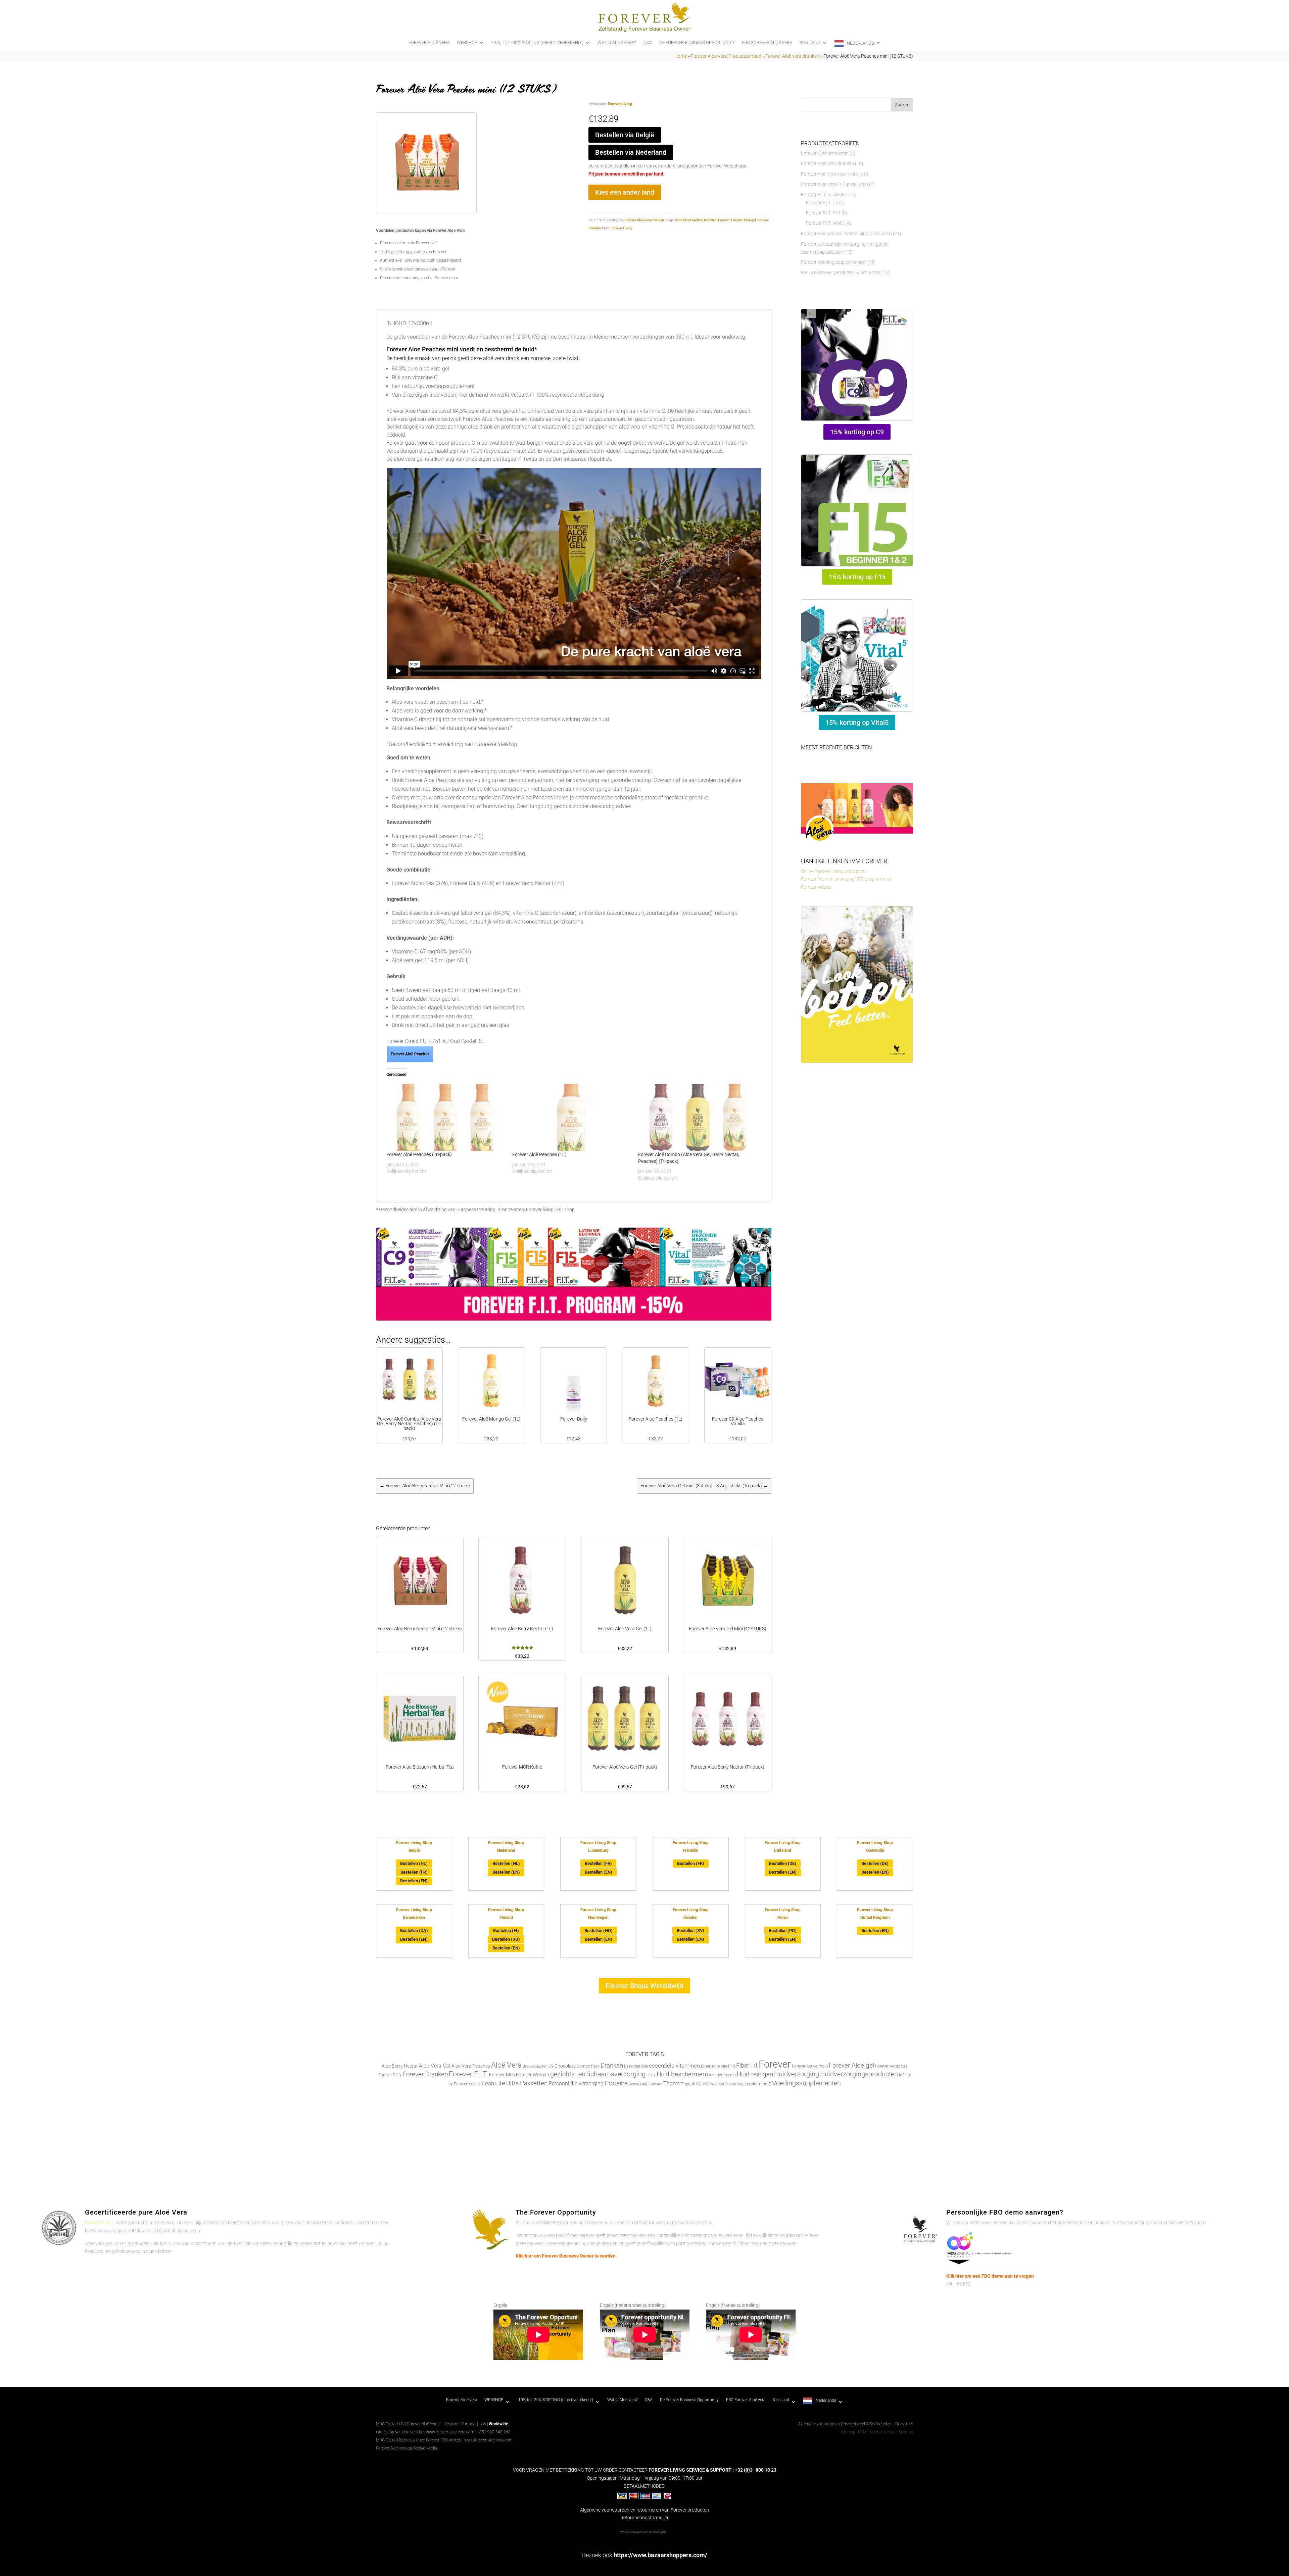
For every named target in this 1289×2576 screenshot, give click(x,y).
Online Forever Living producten (833, 871)
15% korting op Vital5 (857, 723)
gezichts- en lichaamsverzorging (598, 2074)
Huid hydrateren (721, 2075)
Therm (672, 2083)
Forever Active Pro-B (810, 2066)
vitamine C (761, 2084)
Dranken (710, 220)
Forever (724, 220)
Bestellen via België (625, 135)
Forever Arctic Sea (891, 2066)
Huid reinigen (755, 2074)
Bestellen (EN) (414, 1881)
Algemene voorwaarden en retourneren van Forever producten (644, 2510)
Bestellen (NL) (414, 1863)
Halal (651, 2075)
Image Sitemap (900, 2432)
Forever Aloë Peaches (410, 1054)
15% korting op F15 (857, 577)
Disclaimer (904, 2424)
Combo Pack (588, 2066)
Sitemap (848, 2432)
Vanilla (703, 2084)
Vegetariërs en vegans (730, 2084)
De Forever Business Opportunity (697, 43)
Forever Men (502, 2075)
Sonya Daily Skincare (646, 2084)
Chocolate (565, 2066)
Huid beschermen (681, 2074)
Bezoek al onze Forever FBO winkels (430, 2440)
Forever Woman (533, 2075)
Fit (754, 2065)
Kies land (810, 43)
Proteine (616, 2083)
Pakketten (534, 2083)
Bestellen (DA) (414, 1930)
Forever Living (620, 104)
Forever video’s (816, 887)
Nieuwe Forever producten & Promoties (841, 273)
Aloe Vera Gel (435, 2066)
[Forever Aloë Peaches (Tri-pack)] (446, 1118)
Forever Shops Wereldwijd (644, 1986)
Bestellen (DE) (783, 1863)
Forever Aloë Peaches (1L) (539, 1154)
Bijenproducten (535, 2066)
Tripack (688, 2084)
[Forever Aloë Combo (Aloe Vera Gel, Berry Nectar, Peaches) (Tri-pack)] (698, 1118)
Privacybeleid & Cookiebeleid (868, 2424)
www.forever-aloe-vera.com (450, 2432)
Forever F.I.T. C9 (822, 203)
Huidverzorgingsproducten (859, 2074)
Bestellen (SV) (690, 1930)
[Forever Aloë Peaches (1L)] (572, 1118)
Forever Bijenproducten (825, 153)
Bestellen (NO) (599, 1930)
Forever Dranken (425, 2074)
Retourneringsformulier (644, 2518)
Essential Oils (636, 2066)
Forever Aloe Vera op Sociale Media (406, 2448)
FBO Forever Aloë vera (767, 43)
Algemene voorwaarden (819, 2424)
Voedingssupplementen (806, 2083)
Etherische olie (714, 2066)
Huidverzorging (797, 2074)
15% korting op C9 (857, 432)
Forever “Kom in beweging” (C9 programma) (846, 879)
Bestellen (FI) (506, 1930)
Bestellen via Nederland (631, 152)
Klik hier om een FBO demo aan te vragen (990, 2276)
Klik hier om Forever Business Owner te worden (566, 2256)
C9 (551, 2066)
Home (681, 56)
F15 (732, 2066)
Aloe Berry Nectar (400, 2066)
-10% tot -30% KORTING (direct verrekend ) (537, 43)
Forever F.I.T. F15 (823, 213)
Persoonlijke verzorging (576, 2084)
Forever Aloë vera (429, 43)
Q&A (648, 43)
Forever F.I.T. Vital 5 (825, 223)
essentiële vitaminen (674, 2066)
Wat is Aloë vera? (617, 43)
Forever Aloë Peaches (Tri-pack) (419, 1154)
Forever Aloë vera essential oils (832, 174)
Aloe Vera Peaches (689, 220)
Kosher (475, 2084)
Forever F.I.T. (468, 2074)
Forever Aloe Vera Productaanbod (726, 56)
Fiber (743, 2065)
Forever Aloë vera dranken (792, 56)
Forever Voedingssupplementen (834, 262)
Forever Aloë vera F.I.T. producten (834, 184)
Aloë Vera (506, 2065)
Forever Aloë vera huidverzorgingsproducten (846, 234)
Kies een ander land (625, 192)
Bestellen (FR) (414, 1872)
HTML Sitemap (871, 2432)
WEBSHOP (467, 43)
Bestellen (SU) (506, 1939)
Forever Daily (390, 2075)
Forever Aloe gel (744, 220)
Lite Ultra (507, 2083)
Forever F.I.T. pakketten (824, 195)
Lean (488, 2083)
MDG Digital (386, 2440)
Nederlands (861, 43)
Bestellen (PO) (783, 1930)
